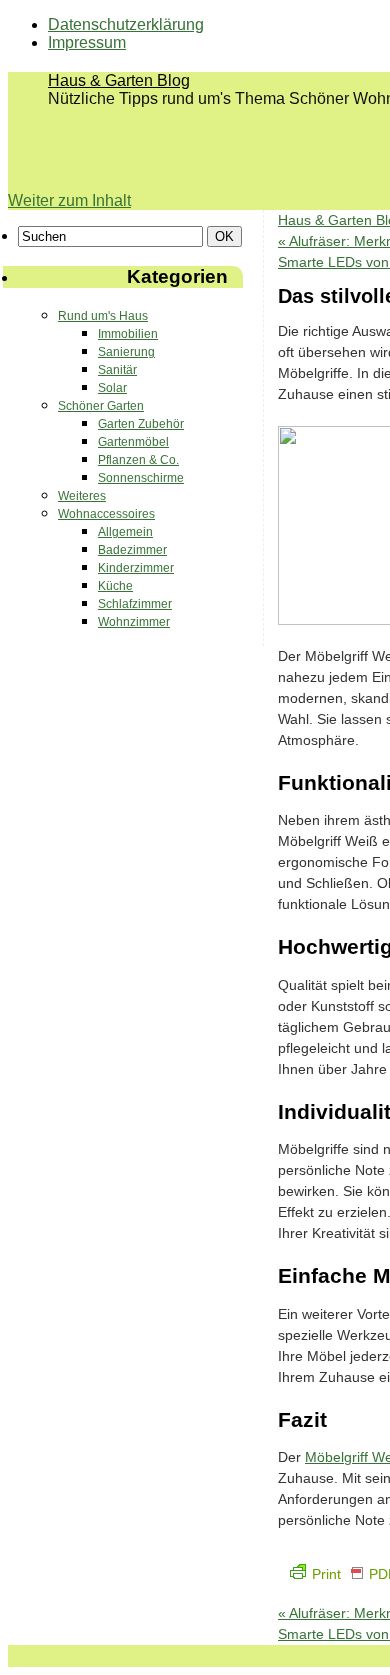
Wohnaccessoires (106, 514)
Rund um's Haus (103, 316)
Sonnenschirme (141, 478)
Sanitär (117, 370)
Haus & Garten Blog (119, 80)
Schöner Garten (101, 406)
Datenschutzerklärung (126, 24)
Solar (112, 388)
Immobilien (128, 334)
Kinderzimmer (136, 568)
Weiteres (82, 496)
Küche (115, 586)
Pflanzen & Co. (138, 460)
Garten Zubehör (141, 424)
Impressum (87, 42)
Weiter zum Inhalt (69, 200)
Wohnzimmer (134, 622)
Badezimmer (132, 550)
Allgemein (125, 532)
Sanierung (126, 352)
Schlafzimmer (135, 604)
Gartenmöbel (133, 442)
